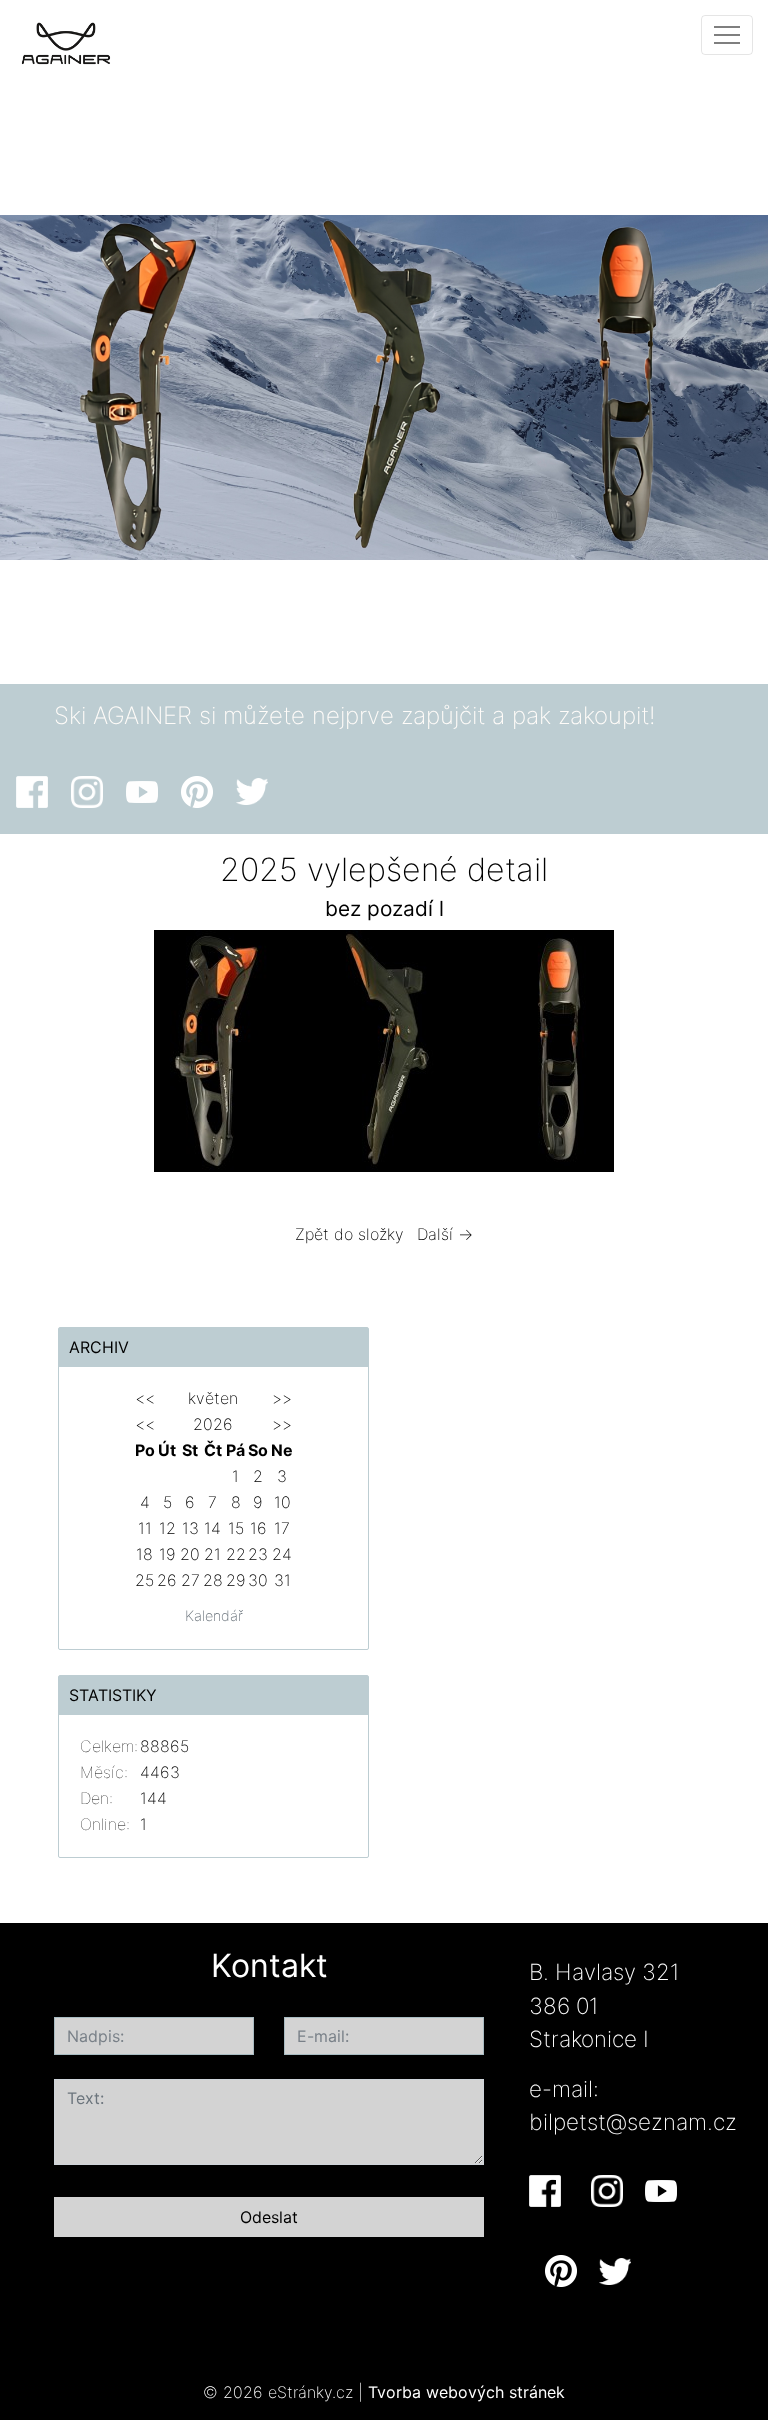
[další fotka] (697, 1056)
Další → (445, 1234)
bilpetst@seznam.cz (633, 2121)
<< (145, 1398)
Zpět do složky (349, 1234)
